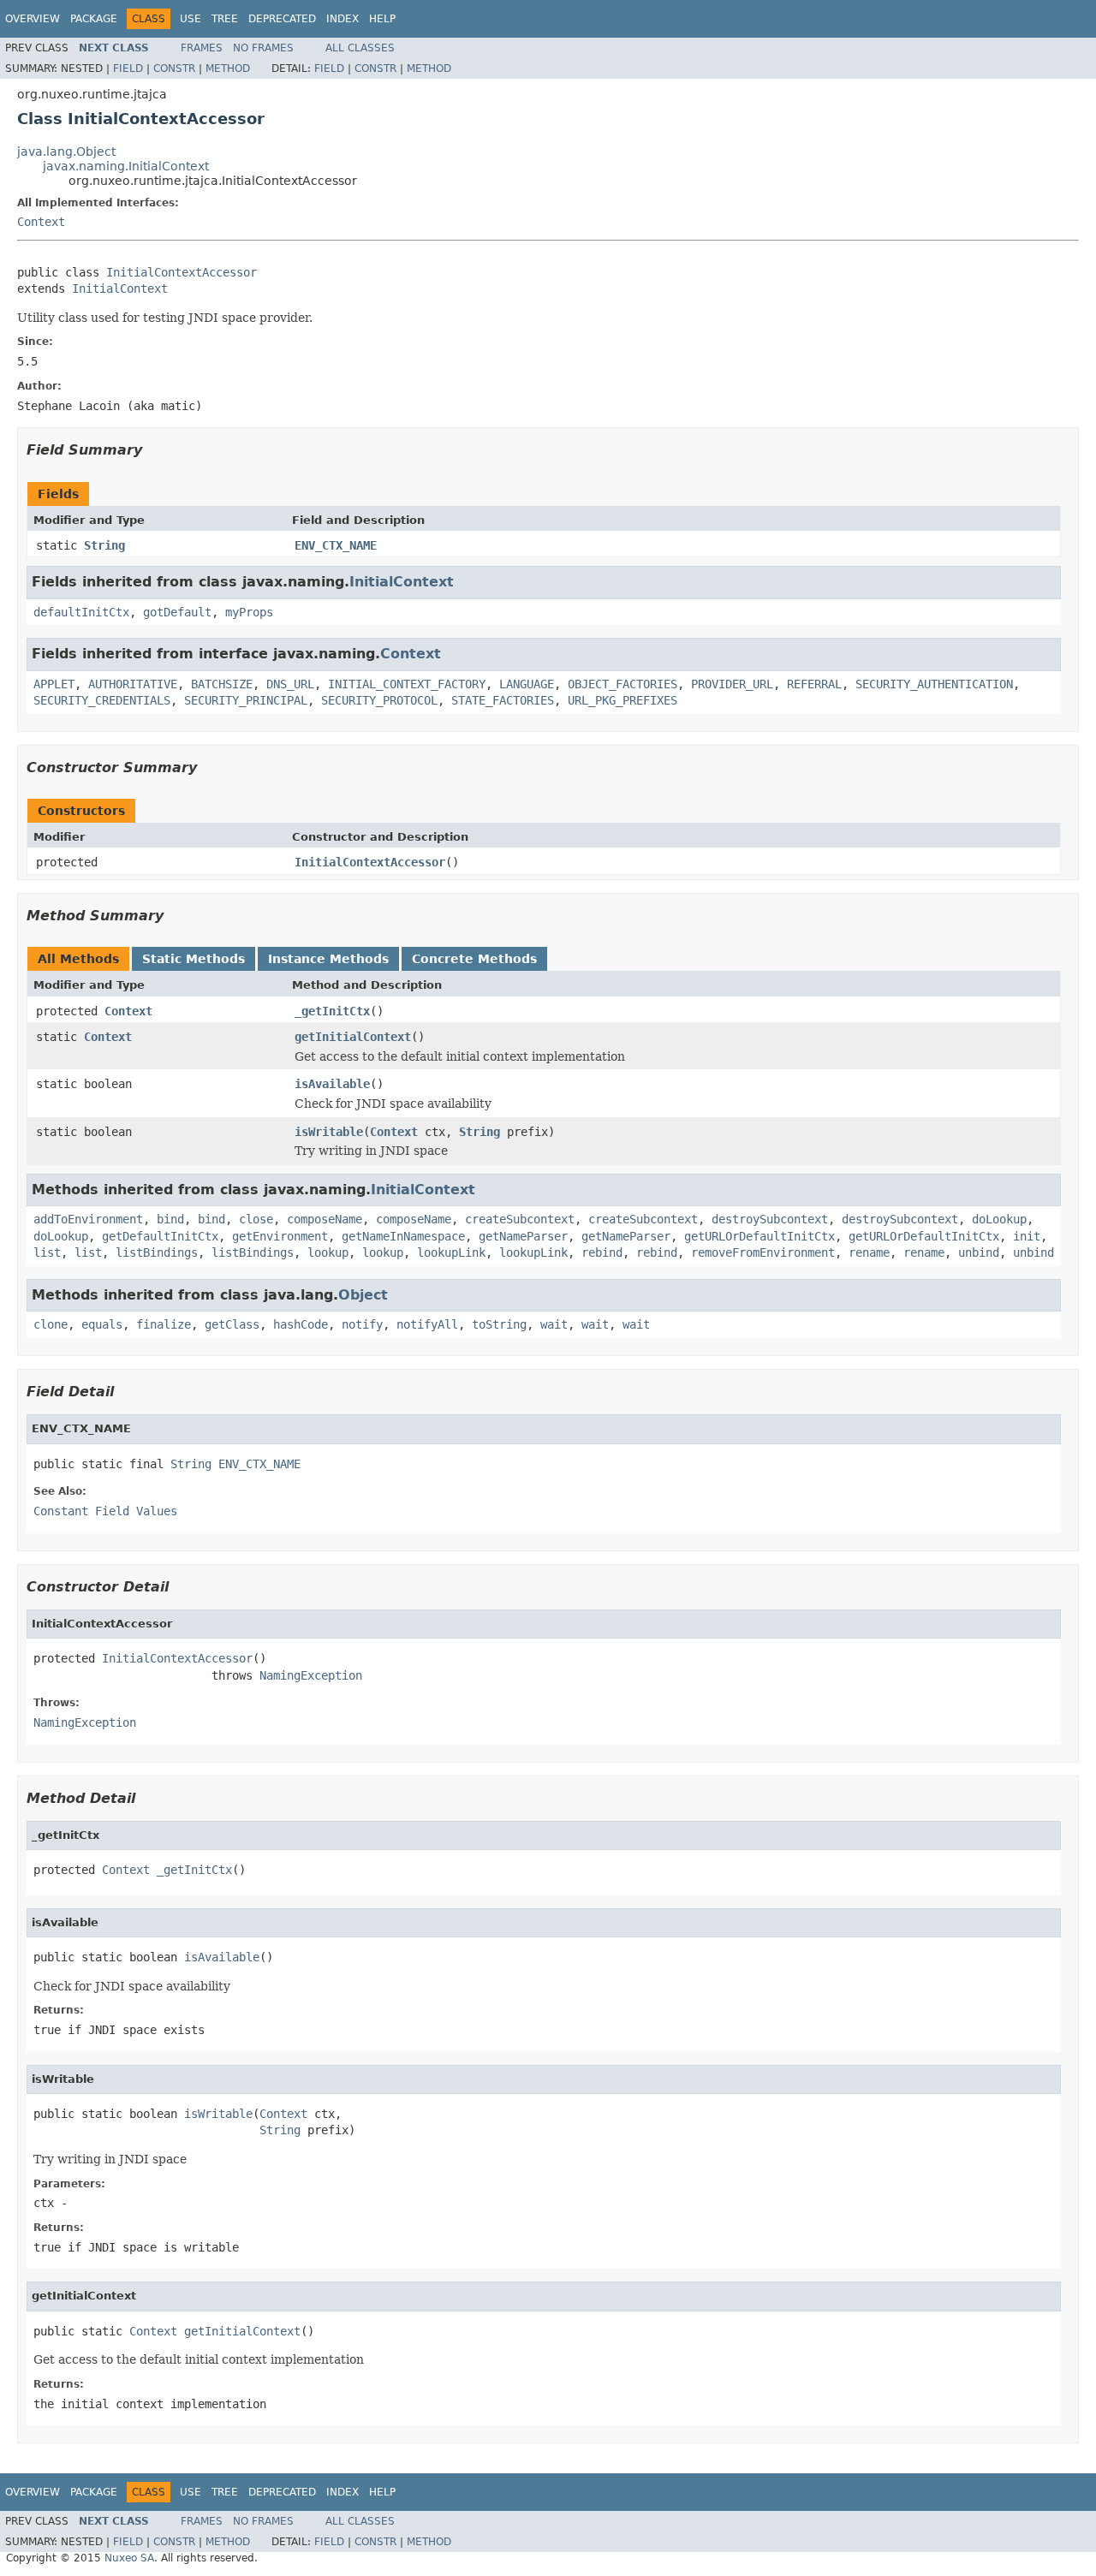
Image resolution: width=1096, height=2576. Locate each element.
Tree (225, 19)
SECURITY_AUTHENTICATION (934, 684)
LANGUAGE (527, 684)
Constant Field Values (105, 1511)
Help (382, 19)
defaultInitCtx (81, 612)
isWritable (329, 1132)
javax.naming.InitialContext (126, 166)
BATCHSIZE (222, 684)
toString (499, 1324)
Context (41, 222)
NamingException (311, 1675)
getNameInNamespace (403, 1236)
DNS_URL (290, 684)
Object (363, 1295)
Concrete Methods (474, 959)
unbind (979, 1252)
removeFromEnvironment (763, 1252)
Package (94, 19)
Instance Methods (328, 959)
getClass (232, 1324)
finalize (164, 1324)
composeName (325, 1219)
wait (554, 1324)
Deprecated (282, 19)
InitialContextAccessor (182, 272)
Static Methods (194, 959)
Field (128, 68)
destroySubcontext (770, 1219)
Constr (174, 68)
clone (51, 1324)
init (1027, 1236)
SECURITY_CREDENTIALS (102, 700)
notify (362, 1324)
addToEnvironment (88, 1219)
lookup (328, 1252)
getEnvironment (280, 1236)
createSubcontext (520, 1219)
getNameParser (523, 1236)
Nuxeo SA (129, 2558)
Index (342, 19)
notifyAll (427, 1324)
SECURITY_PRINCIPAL (246, 700)
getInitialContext (353, 1037)
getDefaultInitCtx (160, 1236)
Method (228, 68)
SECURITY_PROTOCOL (379, 700)
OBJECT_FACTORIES (622, 684)
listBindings (157, 1252)
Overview (33, 19)
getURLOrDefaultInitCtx (759, 1236)
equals (102, 1324)
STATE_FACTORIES (503, 700)
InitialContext (120, 289)
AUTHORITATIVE (133, 684)
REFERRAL (814, 684)
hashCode (301, 1324)
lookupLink (451, 1252)
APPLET (54, 684)
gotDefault (177, 612)
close (256, 1219)
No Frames (263, 48)
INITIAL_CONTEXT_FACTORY (407, 684)
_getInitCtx (332, 1011)
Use (191, 19)
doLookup (999, 1219)
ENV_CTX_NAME (336, 545)
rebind (602, 1252)
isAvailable (332, 1084)
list (47, 1252)
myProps (249, 612)
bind (170, 1219)
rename (869, 1252)
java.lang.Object (66, 152)
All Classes (360, 48)
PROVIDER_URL (732, 684)
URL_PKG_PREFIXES (622, 700)
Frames (202, 48)
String (104, 545)
